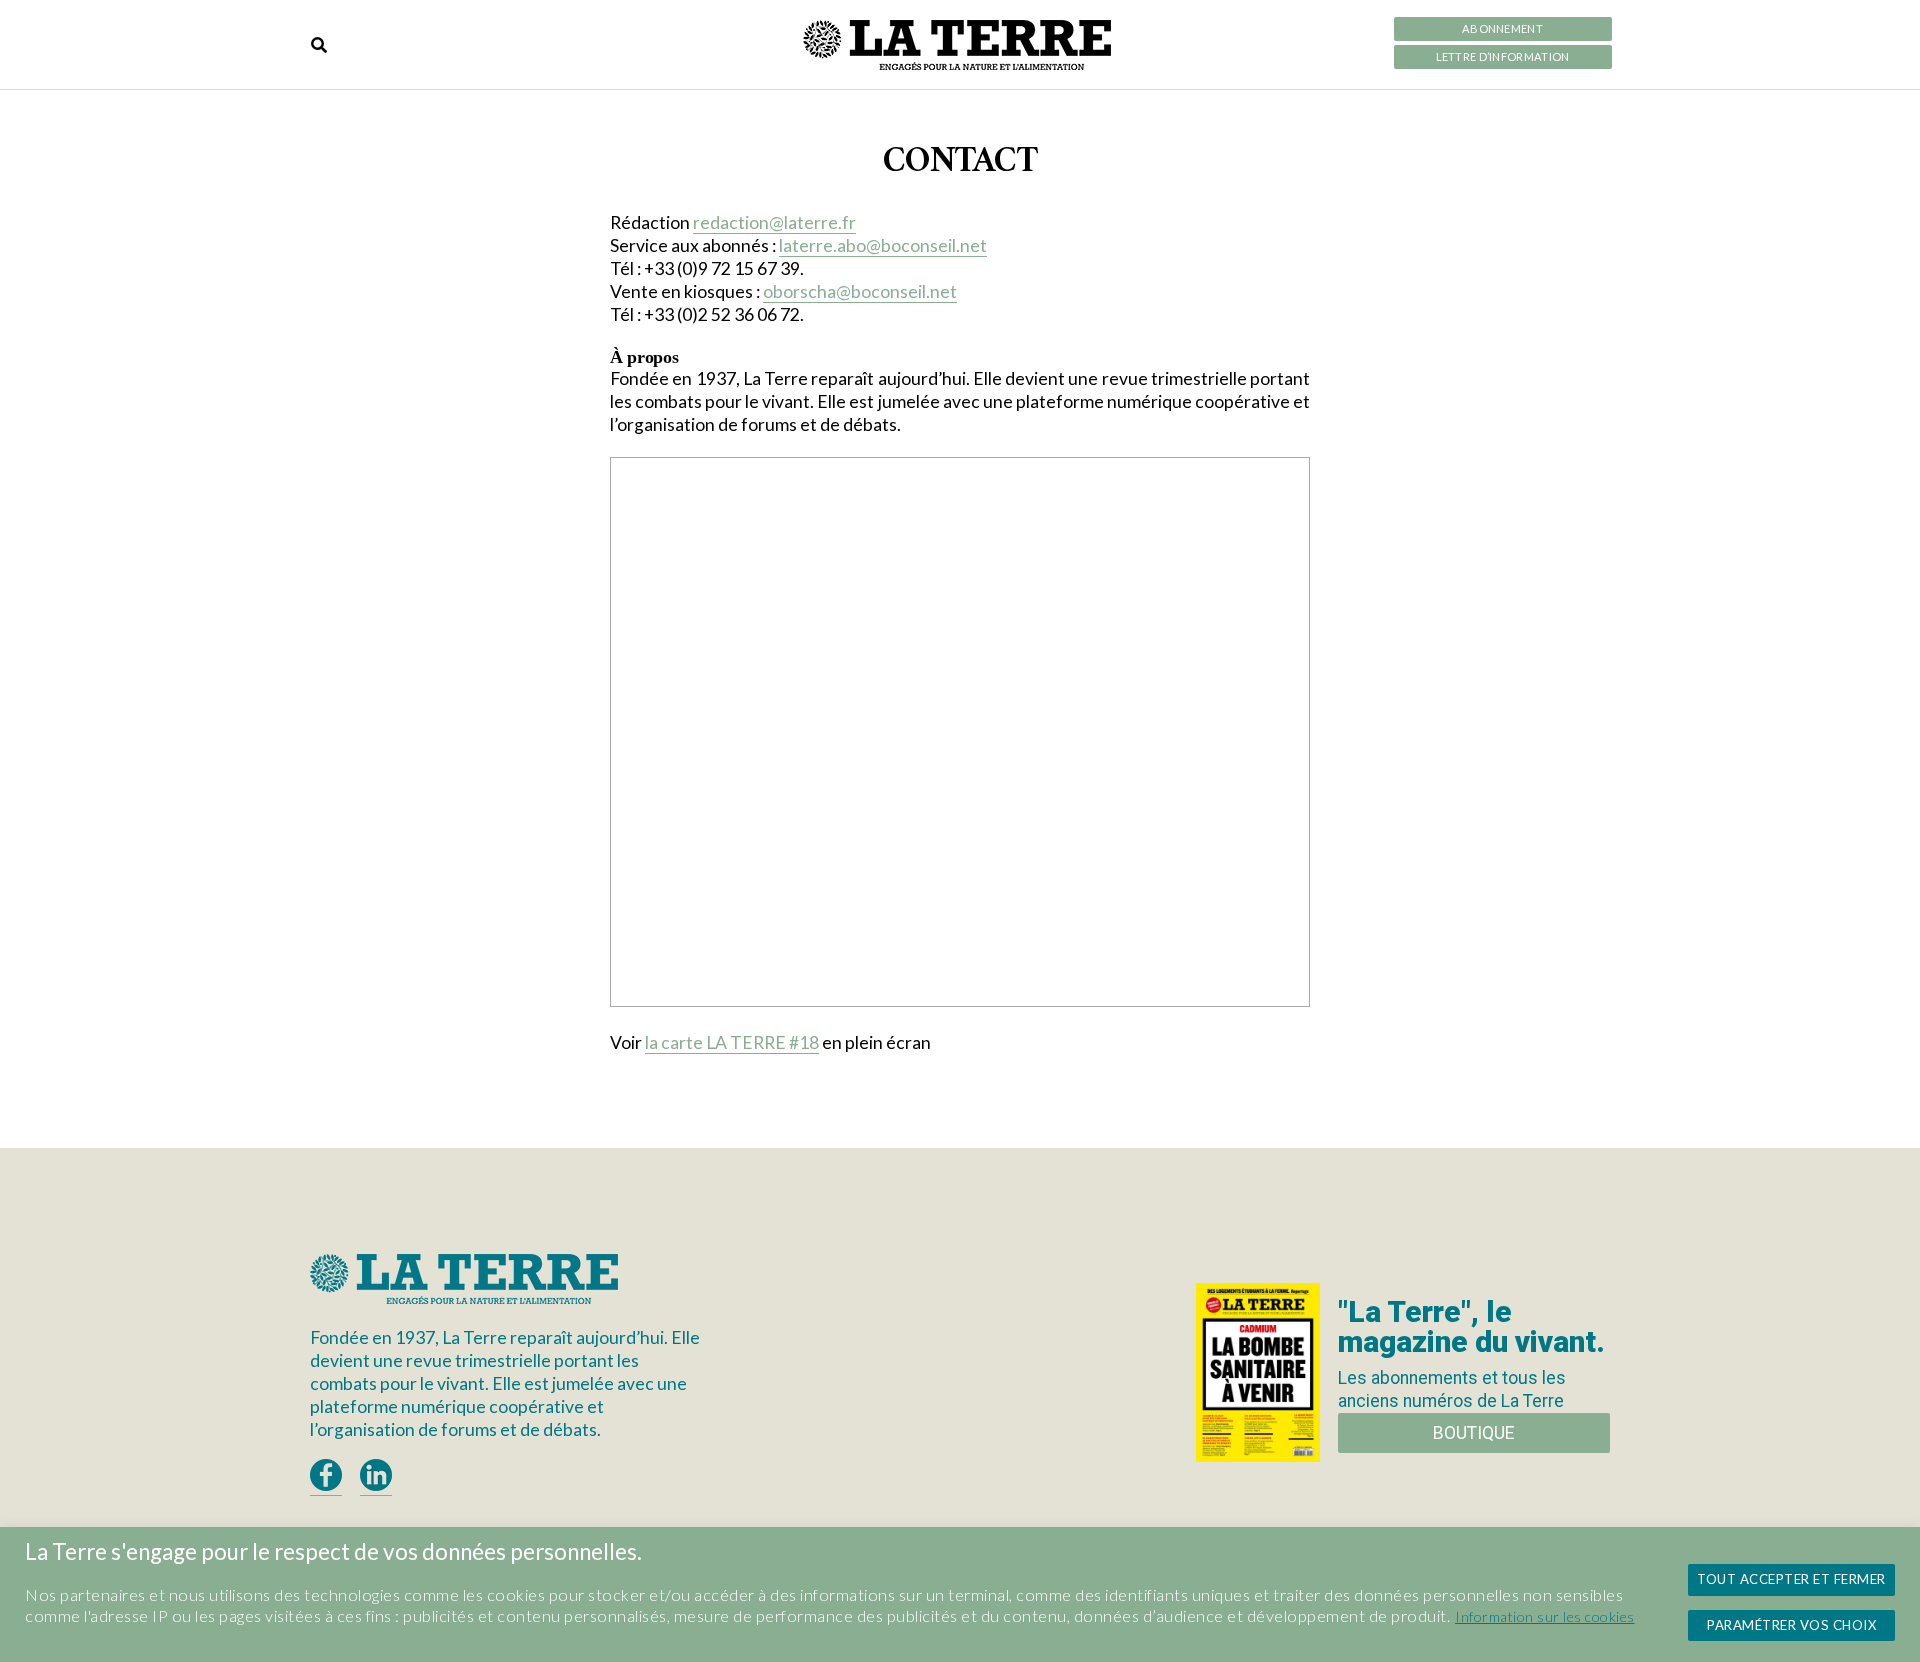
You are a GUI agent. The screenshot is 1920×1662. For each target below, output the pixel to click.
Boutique (1473, 1433)
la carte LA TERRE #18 (732, 1042)
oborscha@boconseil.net (860, 291)
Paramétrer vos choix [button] (1791, 1625)
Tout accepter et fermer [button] (1791, 1579)
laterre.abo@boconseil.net (883, 245)
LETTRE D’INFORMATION (1503, 57)
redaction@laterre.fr (774, 222)
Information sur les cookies (1545, 1616)
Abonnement (1502, 29)
